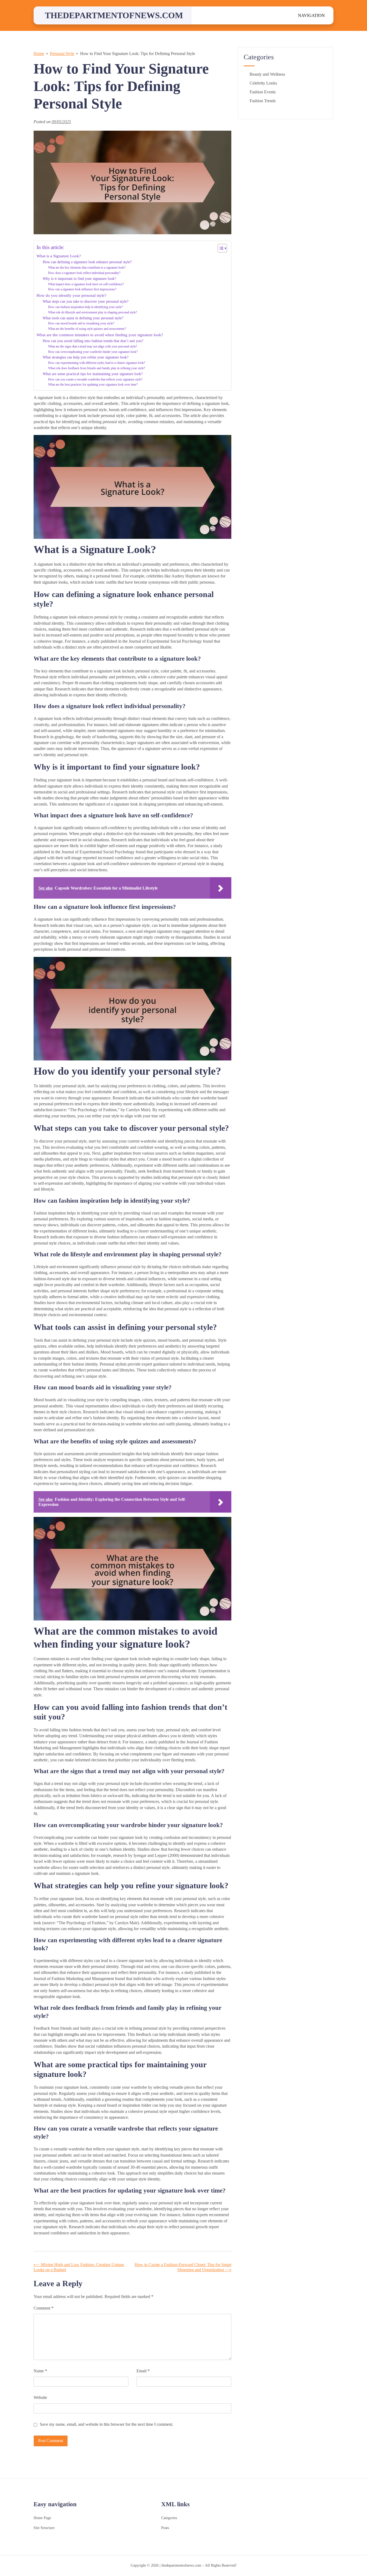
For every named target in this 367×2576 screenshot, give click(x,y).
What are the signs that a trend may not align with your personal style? (93, 346)
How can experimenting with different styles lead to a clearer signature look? (97, 363)
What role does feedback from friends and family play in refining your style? (97, 368)
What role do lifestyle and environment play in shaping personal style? (93, 312)
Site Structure (44, 2528)
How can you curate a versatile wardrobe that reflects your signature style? (95, 379)
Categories (169, 2518)
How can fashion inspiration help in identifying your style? (85, 307)
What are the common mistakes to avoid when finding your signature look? (100, 335)
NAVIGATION (311, 15)
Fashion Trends (263, 101)
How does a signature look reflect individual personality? (84, 273)
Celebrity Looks (263, 83)
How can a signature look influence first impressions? (82, 289)
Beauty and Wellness (267, 74)
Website (40, 2397)
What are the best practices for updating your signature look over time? (93, 385)
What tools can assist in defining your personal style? (83, 318)
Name (40, 2371)
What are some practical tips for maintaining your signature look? (93, 374)
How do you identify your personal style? (71, 295)
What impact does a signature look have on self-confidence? (86, 284)
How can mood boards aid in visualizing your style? (81, 323)
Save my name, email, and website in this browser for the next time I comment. (107, 2424)
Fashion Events (263, 92)
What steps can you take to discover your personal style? (86, 301)
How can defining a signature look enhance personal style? (87, 262)
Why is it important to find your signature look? (79, 279)
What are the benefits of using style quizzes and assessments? (87, 329)
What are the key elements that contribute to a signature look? (87, 268)
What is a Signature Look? (59, 256)
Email (143, 2371)
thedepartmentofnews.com (114, 15)
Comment (44, 2308)
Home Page (42, 2518)
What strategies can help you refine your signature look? (86, 357)
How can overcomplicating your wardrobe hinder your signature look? (93, 352)
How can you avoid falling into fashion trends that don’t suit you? (93, 341)
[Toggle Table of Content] (220, 248)
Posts (165, 2528)
